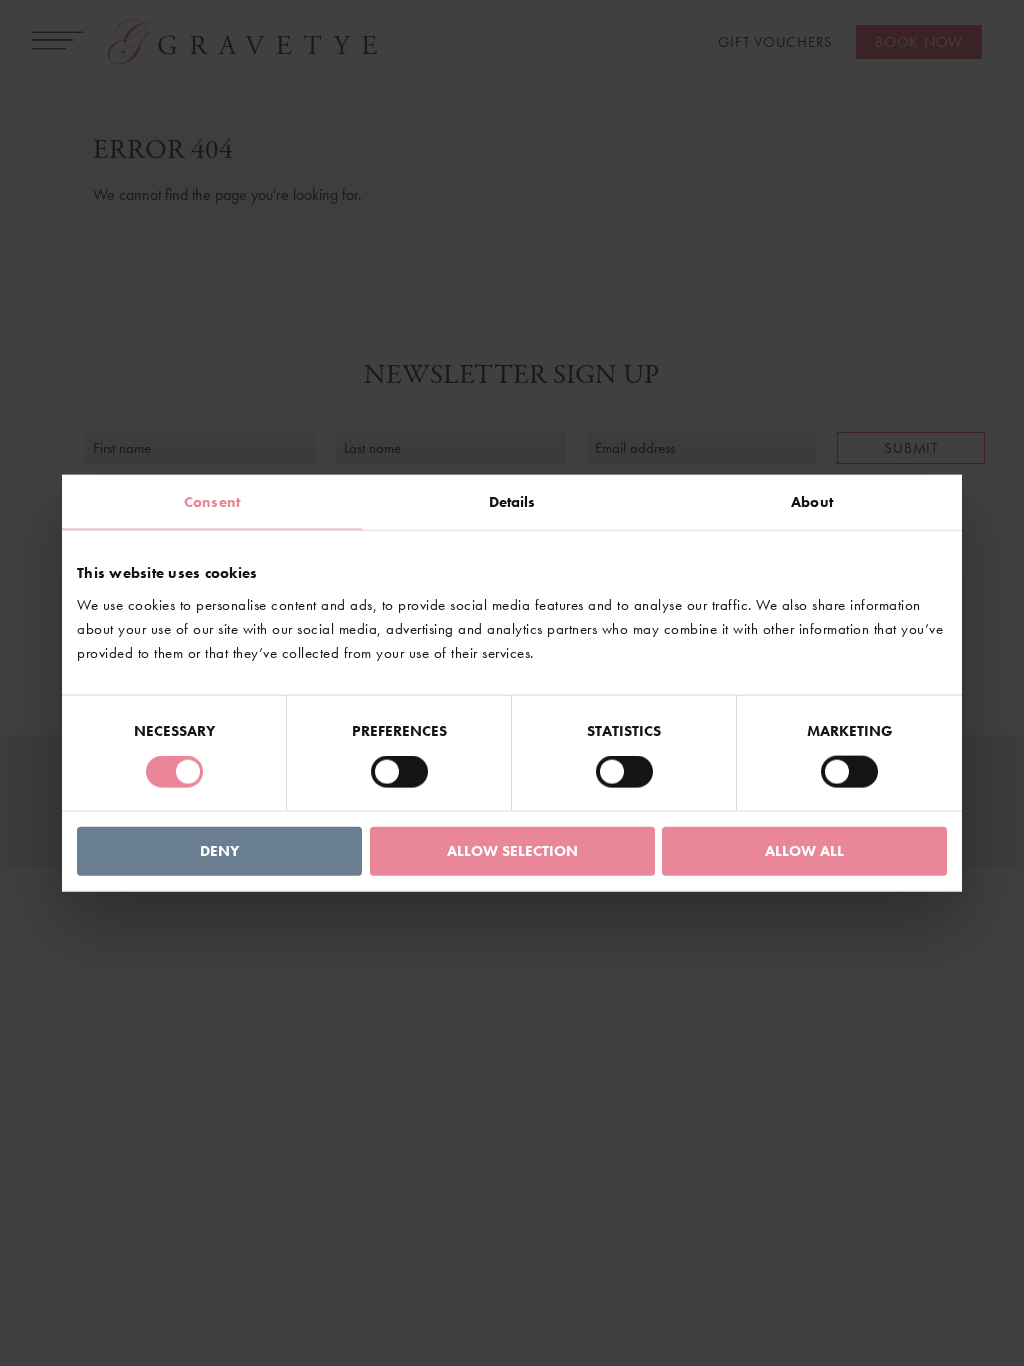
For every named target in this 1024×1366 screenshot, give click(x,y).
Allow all (804, 850)
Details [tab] (512, 502)
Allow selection (512, 850)
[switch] (399, 772)
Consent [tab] (212, 502)
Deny (219, 850)
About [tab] (812, 502)
